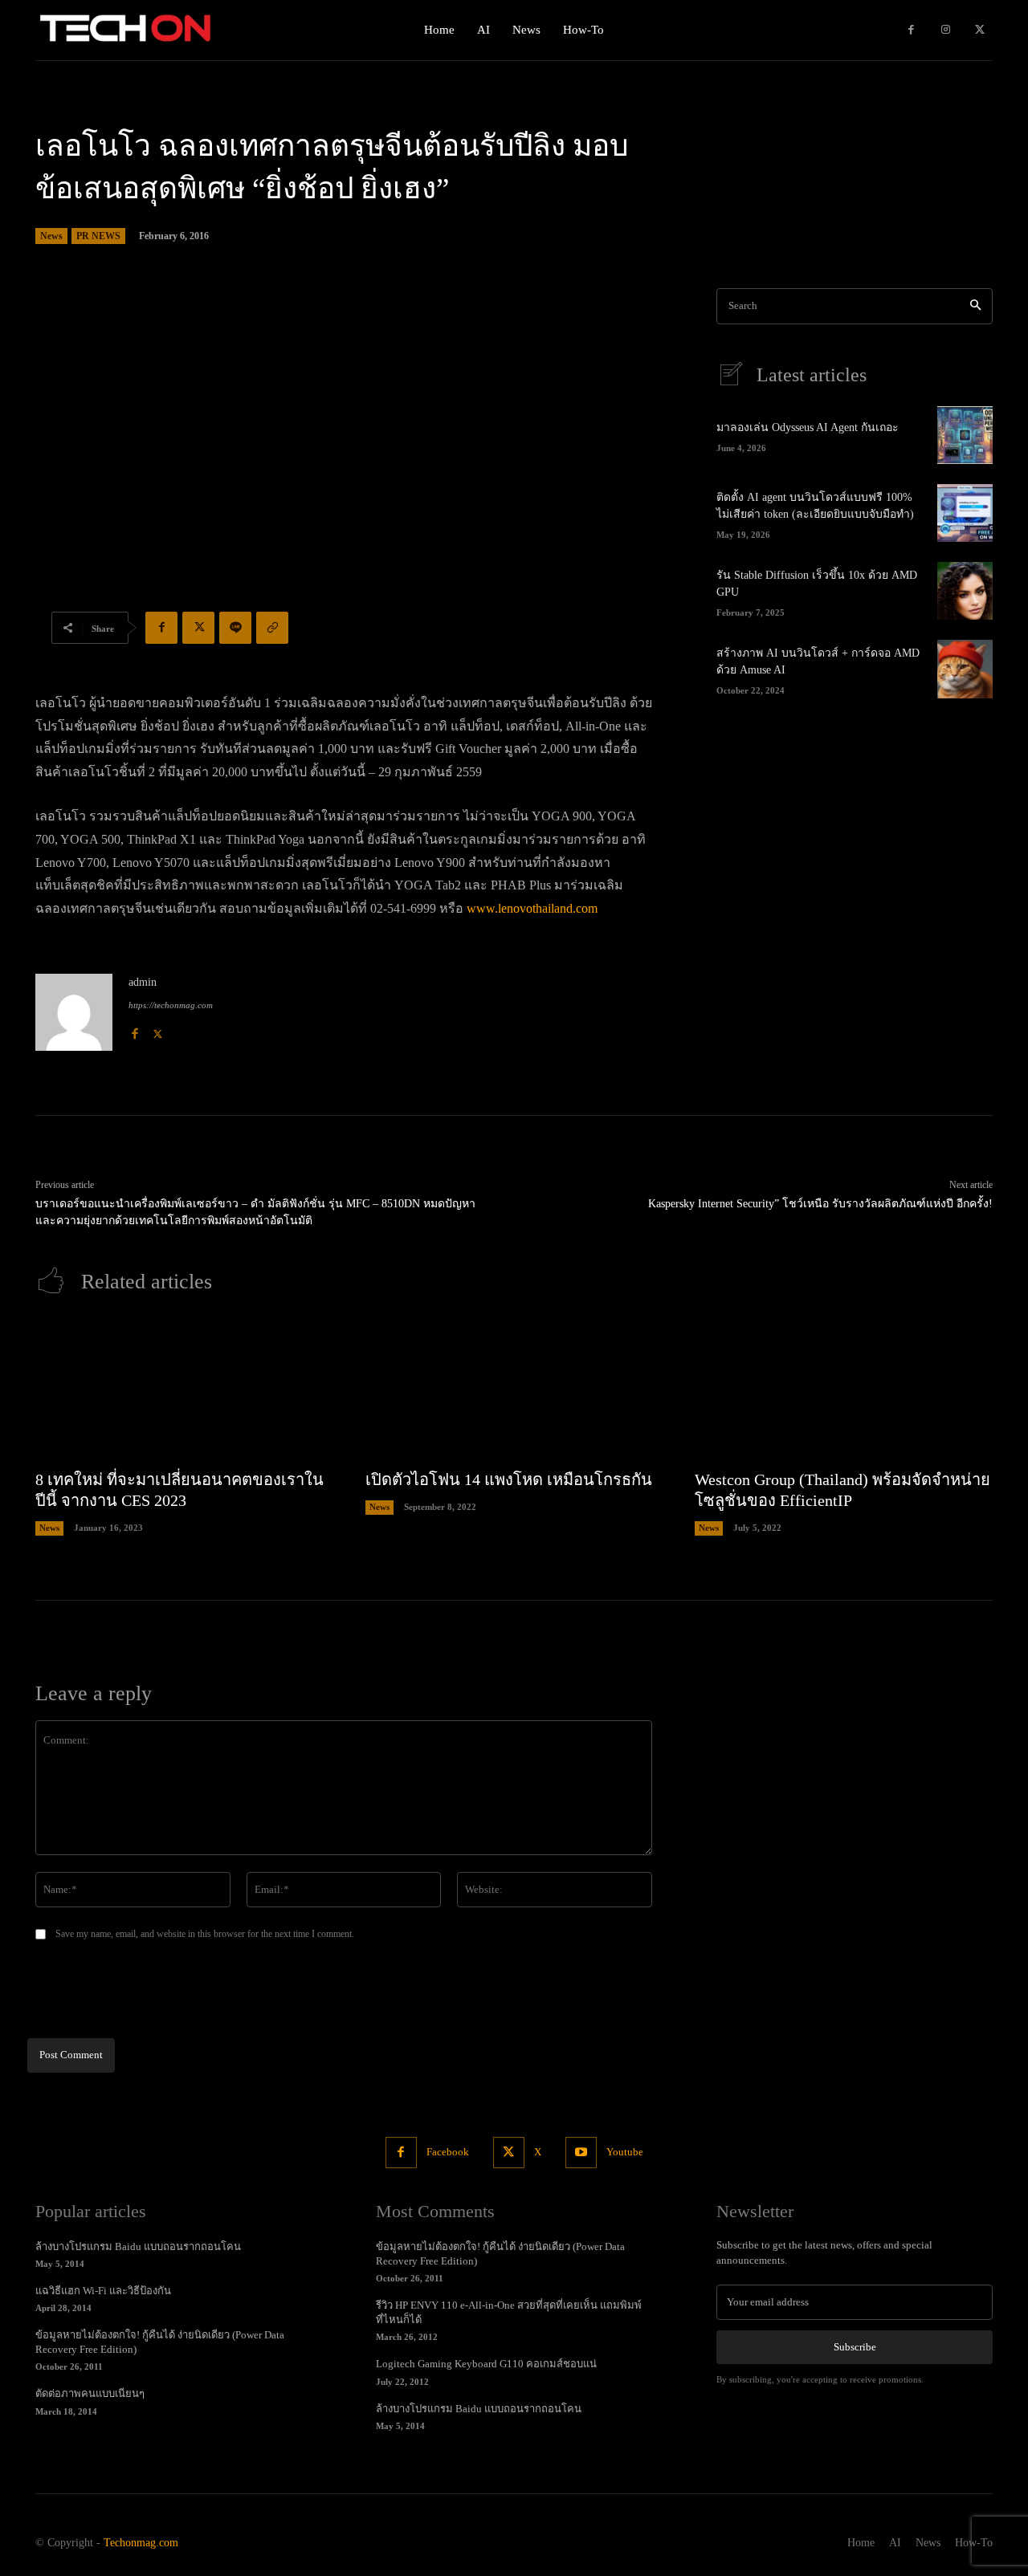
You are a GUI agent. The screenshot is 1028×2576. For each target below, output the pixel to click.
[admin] (74, 1012)
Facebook (448, 2152)
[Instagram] (946, 30)
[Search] (975, 306)
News (51, 236)
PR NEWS (98, 236)
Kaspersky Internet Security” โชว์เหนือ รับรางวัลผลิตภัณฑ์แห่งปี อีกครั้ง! (820, 1204)
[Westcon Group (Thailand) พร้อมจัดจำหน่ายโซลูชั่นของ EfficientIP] (844, 1390)
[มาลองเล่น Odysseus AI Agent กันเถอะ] (965, 435)
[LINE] (235, 628)
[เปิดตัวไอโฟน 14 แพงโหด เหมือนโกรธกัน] (514, 1390)
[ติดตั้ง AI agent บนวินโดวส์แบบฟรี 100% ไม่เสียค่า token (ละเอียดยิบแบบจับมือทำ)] (965, 513)
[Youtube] (581, 2153)
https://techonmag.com (171, 1005)
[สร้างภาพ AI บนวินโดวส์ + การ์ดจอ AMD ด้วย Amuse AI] (965, 669)
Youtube (625, 2152)
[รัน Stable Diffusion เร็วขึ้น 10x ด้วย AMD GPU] (965, 591)
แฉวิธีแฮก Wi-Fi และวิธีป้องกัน (103, 2291)
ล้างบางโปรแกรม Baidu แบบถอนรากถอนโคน (138, 2246)
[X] (979, 30)
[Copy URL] (272, 628)
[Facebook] (911, 30)
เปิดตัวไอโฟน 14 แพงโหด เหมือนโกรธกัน (509, 1479)
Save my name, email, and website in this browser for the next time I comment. (205, 1934)
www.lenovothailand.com (532, 908)
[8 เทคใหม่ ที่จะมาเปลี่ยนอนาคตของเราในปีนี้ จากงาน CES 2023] (184, 1390)
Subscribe (855, 2347)
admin (143, 982)
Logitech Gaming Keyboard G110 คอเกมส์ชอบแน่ (486, 2364)
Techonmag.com (141, 2543)
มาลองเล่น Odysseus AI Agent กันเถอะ (808, 427)
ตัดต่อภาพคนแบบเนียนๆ (90, 2393)
